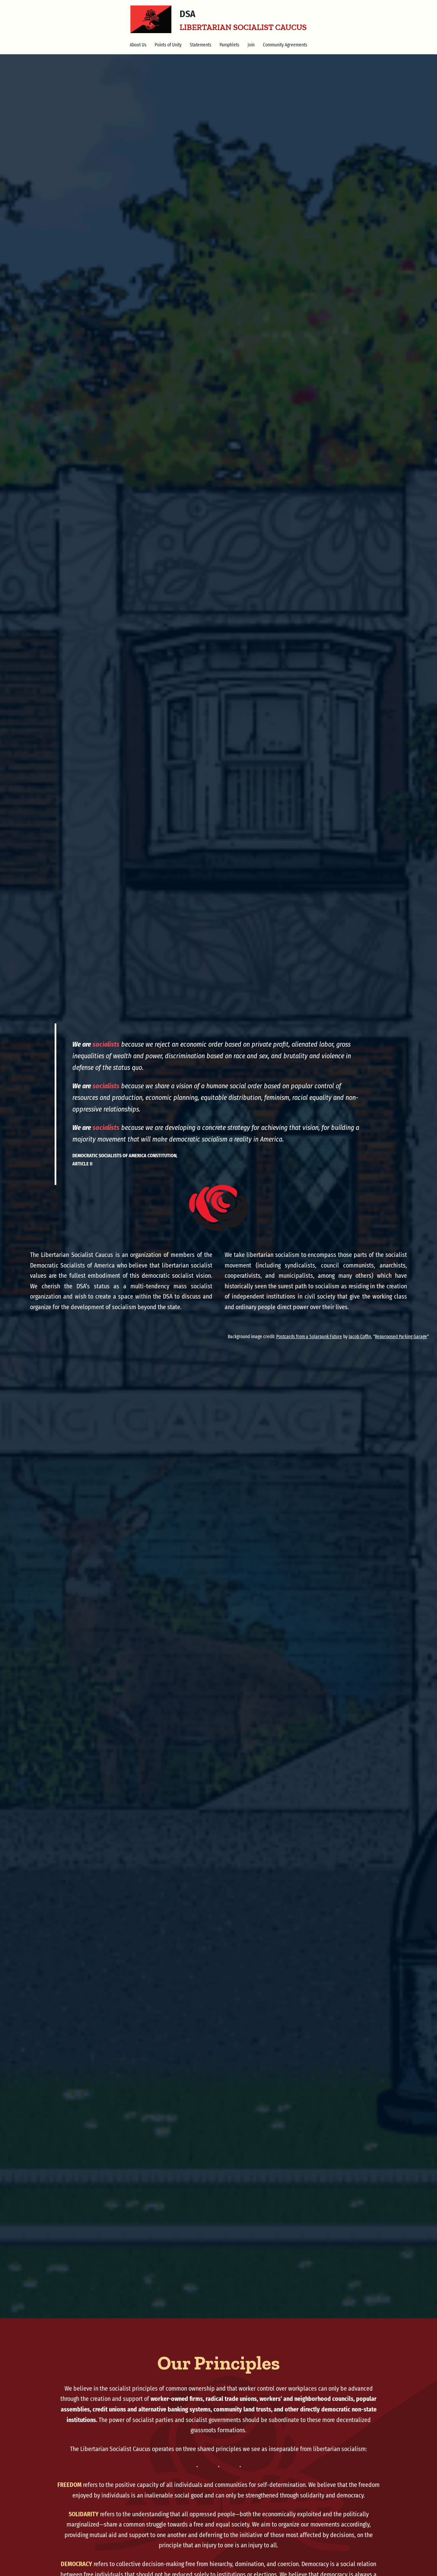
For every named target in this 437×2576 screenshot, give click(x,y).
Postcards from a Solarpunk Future (309, 1337)
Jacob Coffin (360, 1337)
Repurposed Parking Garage (401, 1337)
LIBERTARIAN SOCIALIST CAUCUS (243, 27)
